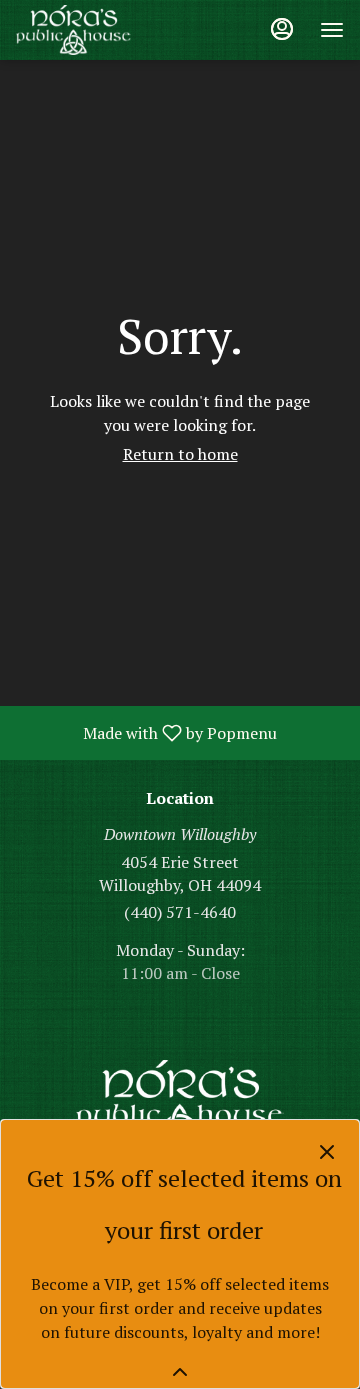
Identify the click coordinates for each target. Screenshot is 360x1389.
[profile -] (282, 29)
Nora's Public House (180, 1105)
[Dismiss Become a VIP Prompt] (327, 1152)
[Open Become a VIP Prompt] (180, 1372)
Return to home (180, 454)
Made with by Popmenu (146, 732)
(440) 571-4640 (180, 912)
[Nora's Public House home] (106, 30)
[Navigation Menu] (332, 30)
